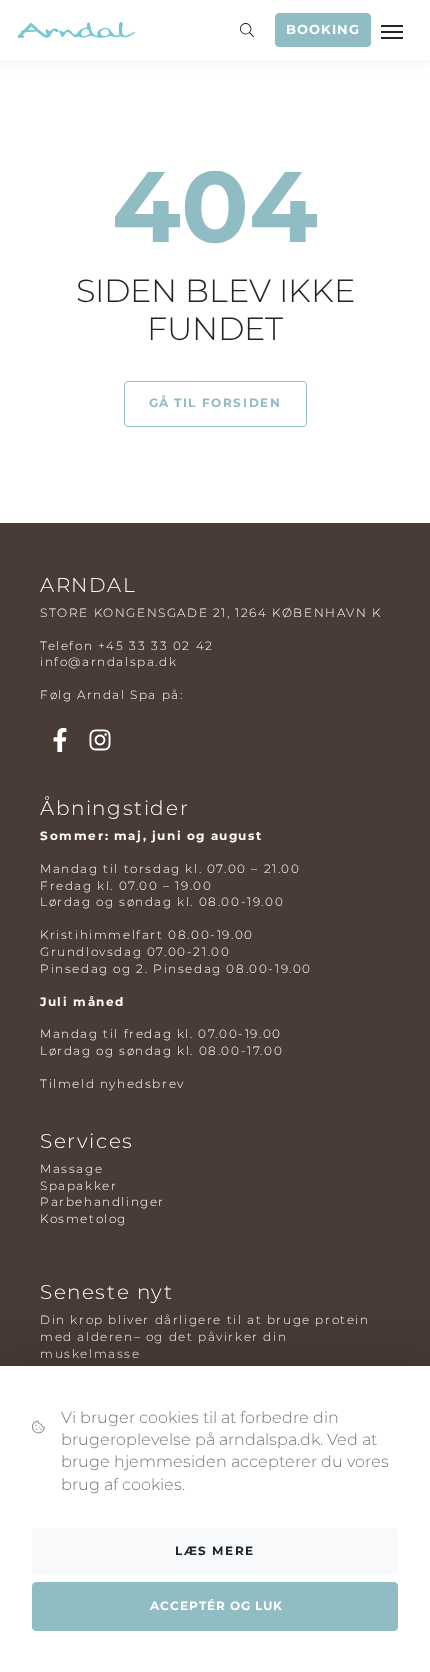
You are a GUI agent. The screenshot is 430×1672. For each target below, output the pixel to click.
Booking (323, 29)
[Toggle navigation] (394, 30)
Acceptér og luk (216, 1605)
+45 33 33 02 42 (156, 645)
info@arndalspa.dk (108, 661)
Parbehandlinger (102, 1201)
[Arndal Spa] (75, 30)
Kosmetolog (83, 1218)
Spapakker (78, 1185)
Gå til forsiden (215, 402)
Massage (71, 1168)
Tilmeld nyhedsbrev (112, 1083)
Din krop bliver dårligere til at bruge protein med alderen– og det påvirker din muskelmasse (205, 1336)
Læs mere (215, 1550)
